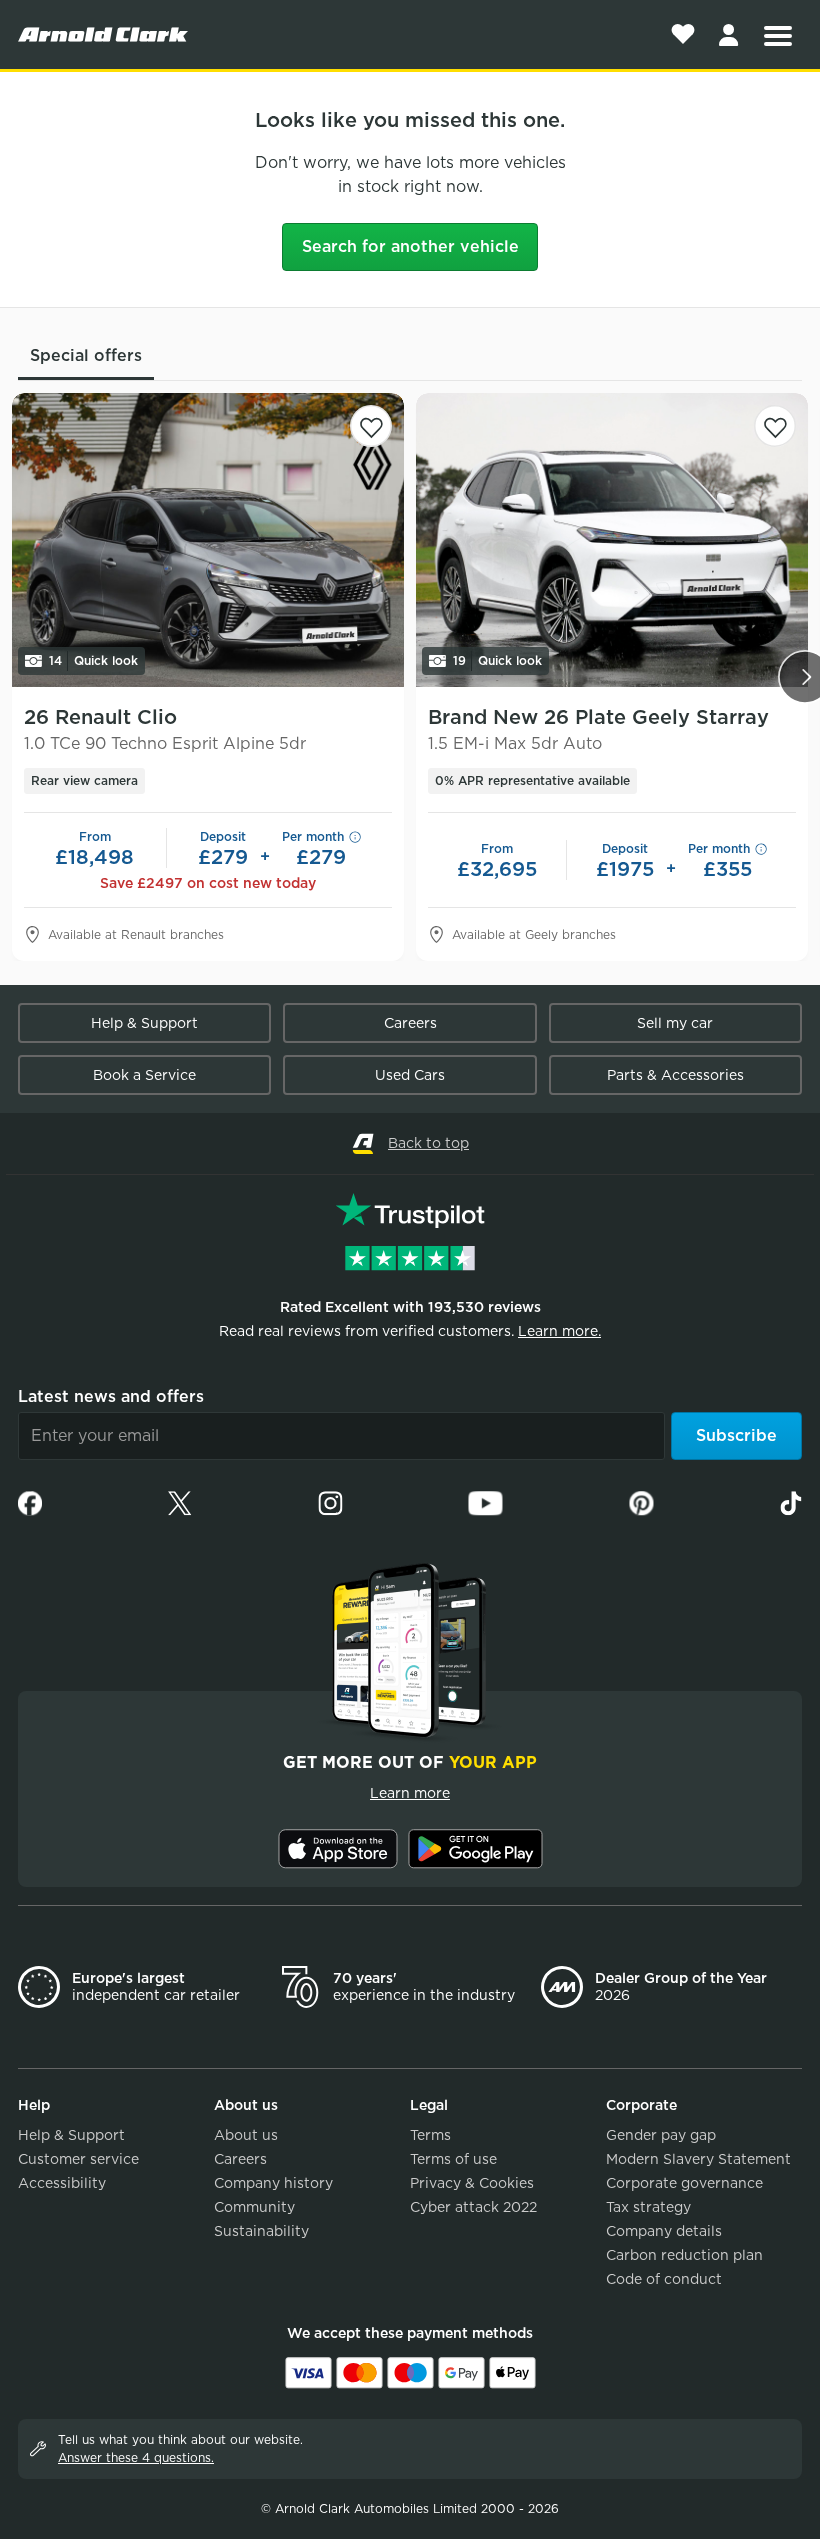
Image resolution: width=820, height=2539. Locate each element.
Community (254, 2207)
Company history (273, 2183)
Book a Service (144, 1075)
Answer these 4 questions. (136, 2457)
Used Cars (410, 1075)
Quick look (93, 660)
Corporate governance (684, 2183)
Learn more (410, 1793)
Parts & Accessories (675, 1075)
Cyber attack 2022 (473, 2207)
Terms (430, 2135)
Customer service (78, 2159)
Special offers (86, 355)
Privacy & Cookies (472, 2183)
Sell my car (675, 1023)
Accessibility (62, 2183)
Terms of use (453, 2159)
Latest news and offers (111, 1396)
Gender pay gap (661, 2135)
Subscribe (736, 1435)
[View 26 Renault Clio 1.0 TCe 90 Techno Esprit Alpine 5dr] (208, 540)
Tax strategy (648, 2207)
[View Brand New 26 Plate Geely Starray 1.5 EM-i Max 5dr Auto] (612, 540)
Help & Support (144, 1023)
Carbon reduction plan (684, 2255)
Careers (410, 1023)
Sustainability (261, 2231)
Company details (664, 2231)
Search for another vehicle (410, 246)
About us (246, 2135)
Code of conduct (664, 2279)
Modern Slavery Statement (698, 2159)
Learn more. (559, 1331)
